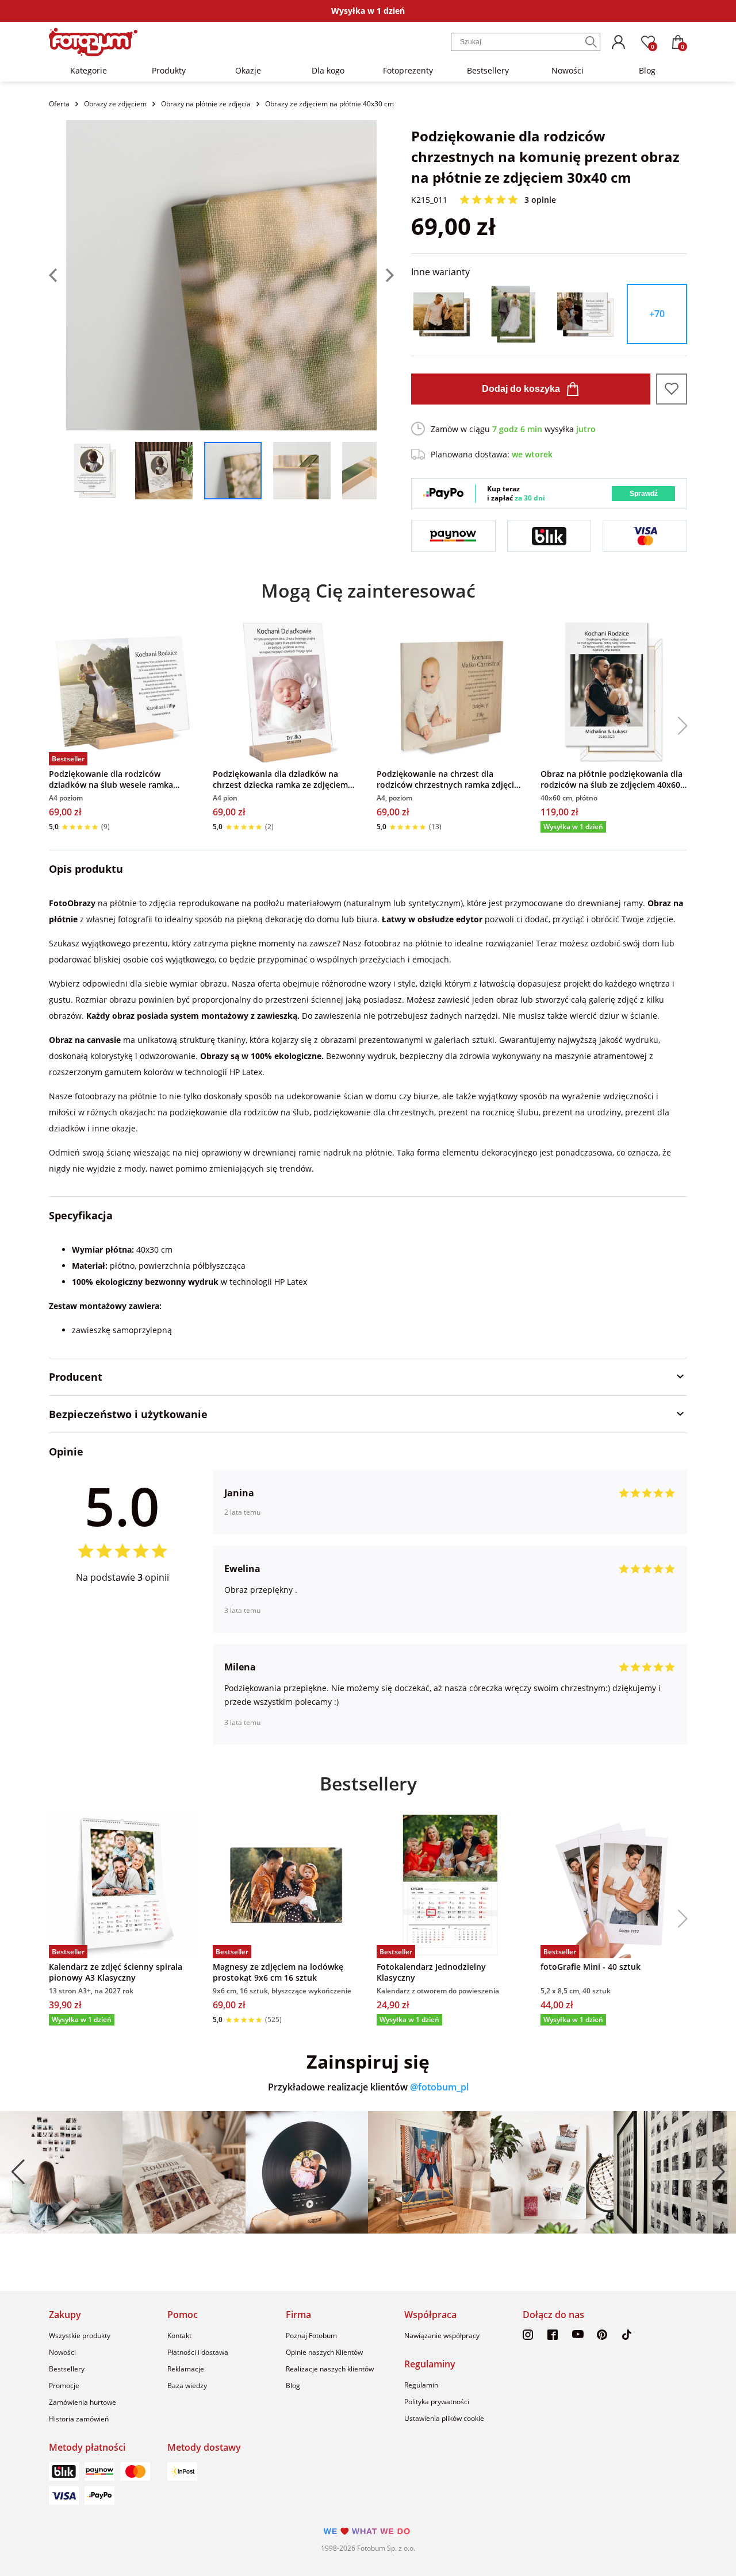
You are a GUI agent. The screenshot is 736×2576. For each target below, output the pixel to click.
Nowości (568, 70)
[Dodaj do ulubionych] (672, 389)
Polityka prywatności (437, 2402)
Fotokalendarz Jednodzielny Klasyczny (431, 1972)
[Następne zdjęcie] (385, 275)
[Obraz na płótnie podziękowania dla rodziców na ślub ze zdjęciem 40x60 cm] (614, 692)
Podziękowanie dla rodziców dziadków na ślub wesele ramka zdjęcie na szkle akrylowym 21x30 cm (122, 779)
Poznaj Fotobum (311, 2336)
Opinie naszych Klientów (324, 2352)
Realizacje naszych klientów (330, 2369)
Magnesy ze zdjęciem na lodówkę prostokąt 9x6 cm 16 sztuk (278, 1972)
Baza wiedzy (187, 2386)
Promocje (64, 2386)
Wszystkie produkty (80, 2336)
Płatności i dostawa (198, 2352)
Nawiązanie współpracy (442, 2336)
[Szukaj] (591, 42)
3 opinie (540, 200)
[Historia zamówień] (618, 42)
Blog (647, 70)
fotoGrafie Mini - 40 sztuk (591, 1967)
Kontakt (179, 2336)
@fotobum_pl (439, 2087)
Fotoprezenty (408, 70)
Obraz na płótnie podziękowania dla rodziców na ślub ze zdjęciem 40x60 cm (612, 779)
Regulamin (421, 2385)
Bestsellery (488, 70)
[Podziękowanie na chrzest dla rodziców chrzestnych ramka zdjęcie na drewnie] (450, 692)
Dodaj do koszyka (521, 389)
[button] (678, 726)
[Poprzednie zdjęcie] (57, 275)
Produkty (169, 70)
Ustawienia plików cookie (444, 2418)
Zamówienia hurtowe (83, 2402)
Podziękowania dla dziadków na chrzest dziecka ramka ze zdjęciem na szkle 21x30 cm (280, 779)
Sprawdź (644, 494)
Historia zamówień (79, 2419)
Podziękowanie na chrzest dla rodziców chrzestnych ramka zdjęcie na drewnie (448, 779)
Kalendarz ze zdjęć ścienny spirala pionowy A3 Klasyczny (116, 1972)
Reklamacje (186, 2369)
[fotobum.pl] (93, 42)
